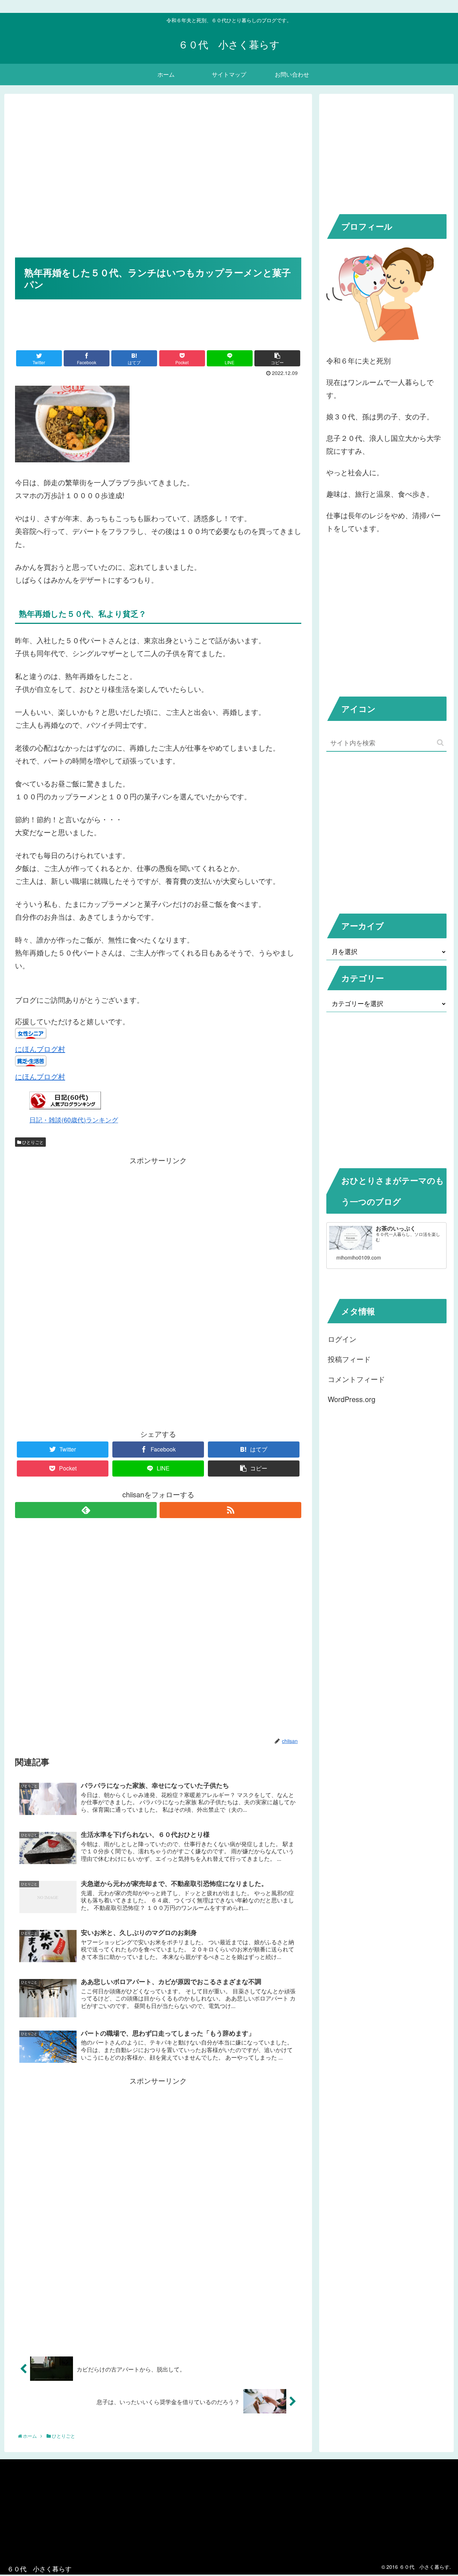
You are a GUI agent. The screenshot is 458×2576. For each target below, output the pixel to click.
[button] (440, 743)
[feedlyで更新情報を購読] (86, 1510)
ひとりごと (32, 1142)
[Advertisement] (158, 186)
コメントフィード (356, 1379)
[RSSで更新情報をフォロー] (230, 1510)
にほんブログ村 (40, 1049)
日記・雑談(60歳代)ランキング (74, 1120)
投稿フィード (349, 1359)
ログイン (342, 1339)
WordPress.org (352, 1399)
